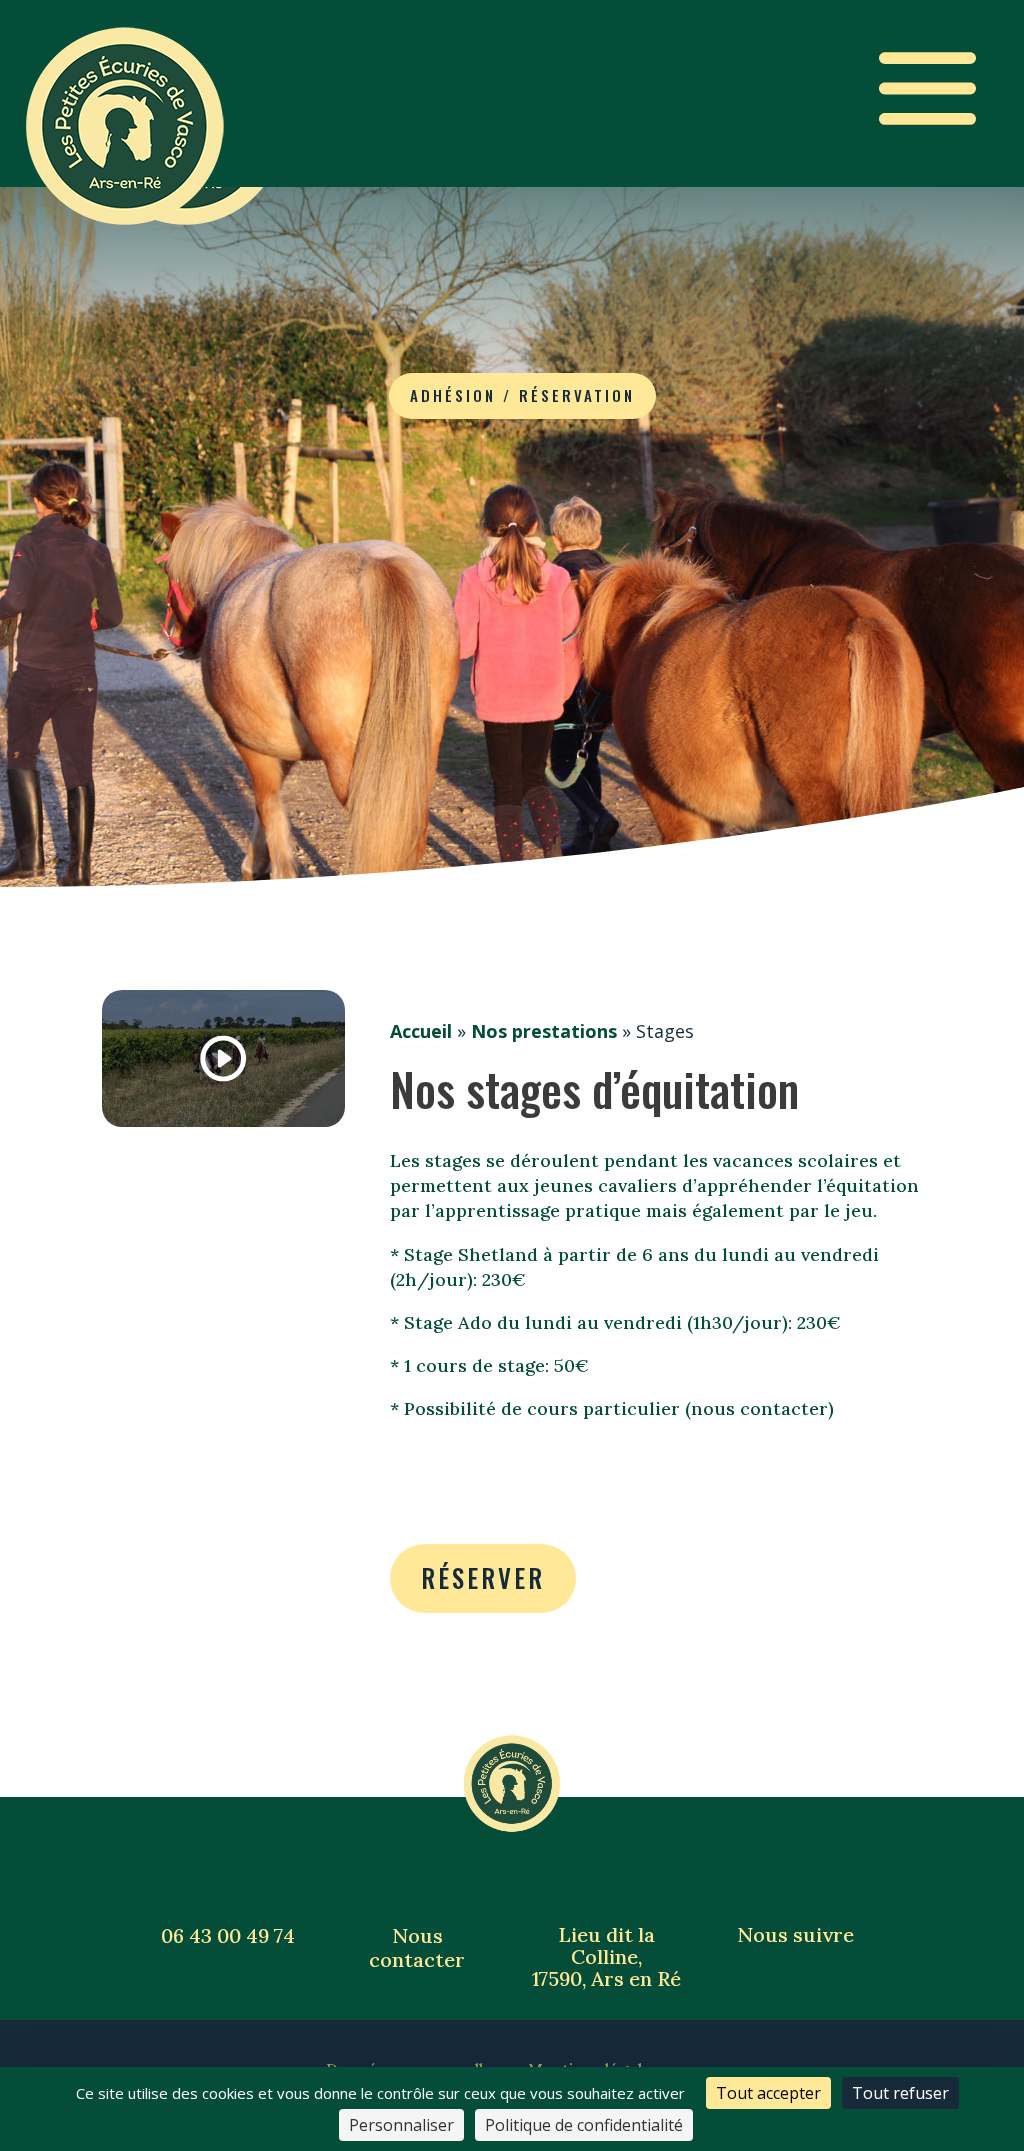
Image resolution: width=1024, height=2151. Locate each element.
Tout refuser (900, 2093)
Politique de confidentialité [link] (584, 2125)
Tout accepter (768, 2093)
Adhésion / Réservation (522, 395)
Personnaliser (401, 2125)
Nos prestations (544, 1031)
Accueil (421, 1031)
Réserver (483, 1577)
